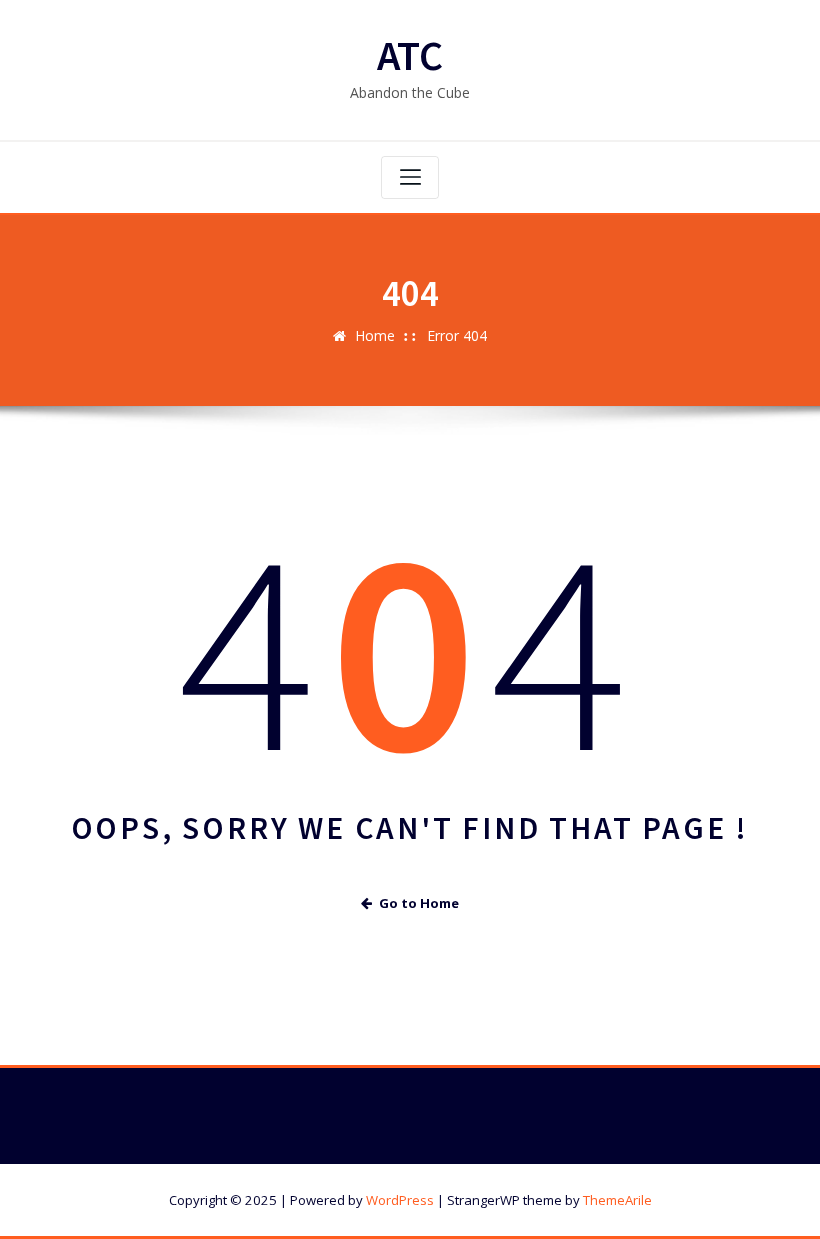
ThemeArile (617, 1200)
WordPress (400, 1200)
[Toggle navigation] (410, 178)
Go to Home (419, 903)
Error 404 (457, 335)
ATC (410, 55)
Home (375, 335)
